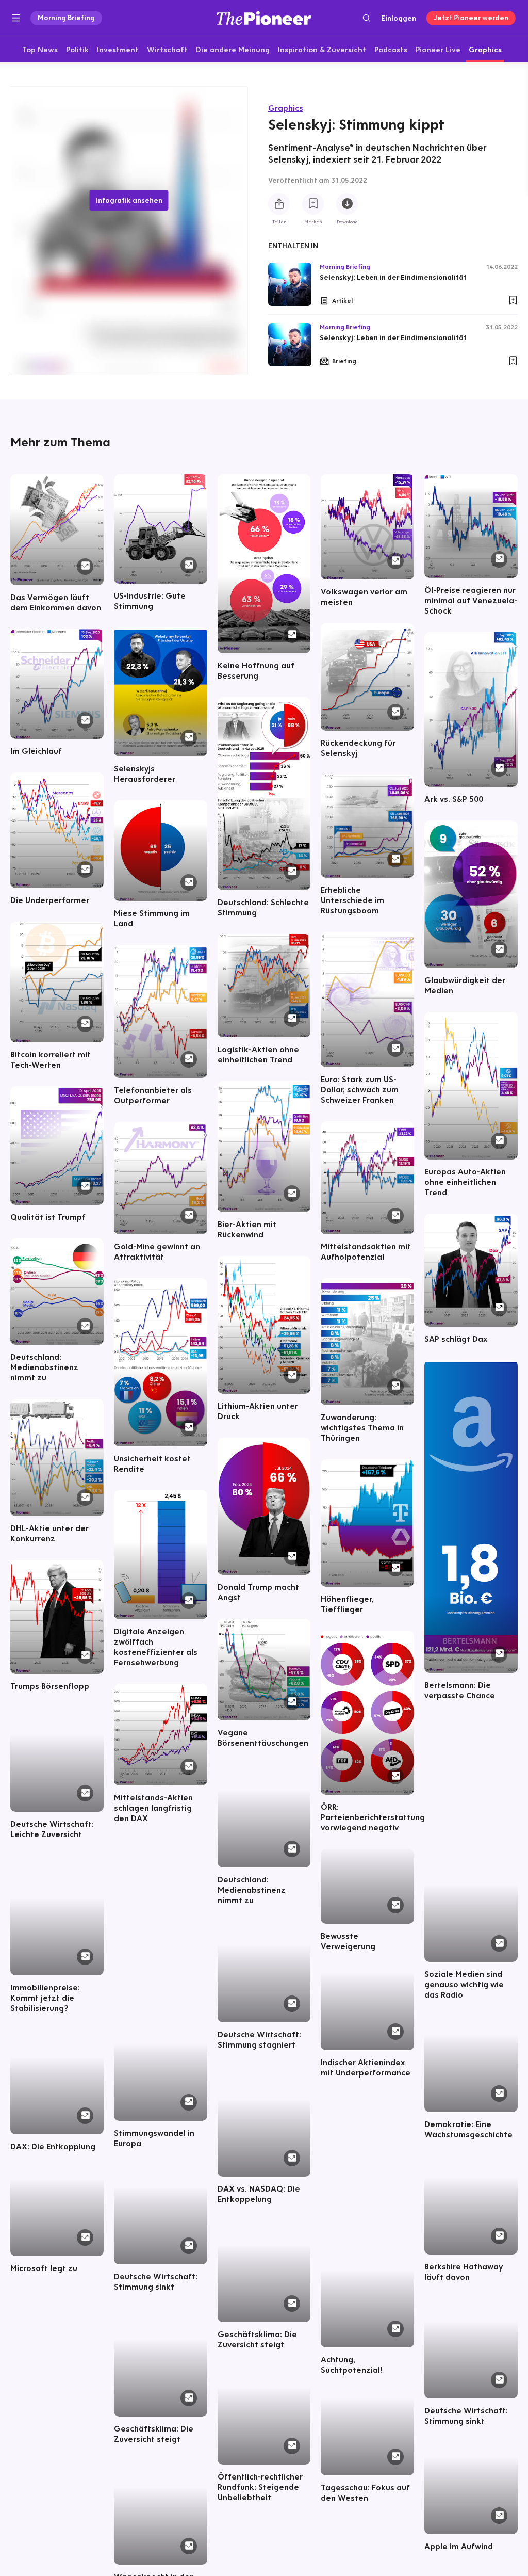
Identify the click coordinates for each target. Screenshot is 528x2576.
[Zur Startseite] (264, 18)
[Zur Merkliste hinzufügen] (313, 204)
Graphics (286, 108)
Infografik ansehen (129, 200)
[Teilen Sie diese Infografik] (279, 204)
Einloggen (399, 18)
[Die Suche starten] (366, 18)
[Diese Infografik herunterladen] (347, 204)
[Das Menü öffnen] (16, 18)
